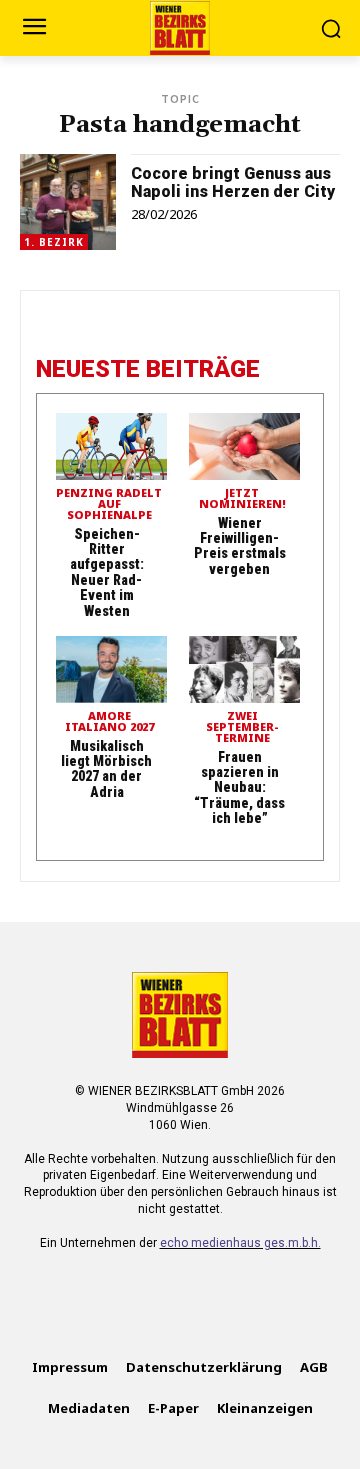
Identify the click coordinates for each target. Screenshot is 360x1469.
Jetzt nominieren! (242, 499)
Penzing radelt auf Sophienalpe (109, 504)
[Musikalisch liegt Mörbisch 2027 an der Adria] (111, 669)
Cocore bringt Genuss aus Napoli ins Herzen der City (233, 182)
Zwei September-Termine (242, 727)
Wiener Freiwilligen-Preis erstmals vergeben (240, 546)
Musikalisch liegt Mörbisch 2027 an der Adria (106, 769)
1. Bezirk (54, 242)
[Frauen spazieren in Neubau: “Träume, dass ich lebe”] (244, 669)
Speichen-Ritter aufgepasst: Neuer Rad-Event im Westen (107, 572)
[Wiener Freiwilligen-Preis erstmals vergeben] (244, 446)
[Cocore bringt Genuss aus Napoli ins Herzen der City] (68, 202)
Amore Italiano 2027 (109, 722)
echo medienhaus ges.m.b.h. (240, 1243)
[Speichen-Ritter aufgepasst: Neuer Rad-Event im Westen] (111, 446)
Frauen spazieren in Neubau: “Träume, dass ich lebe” (239, 788)
